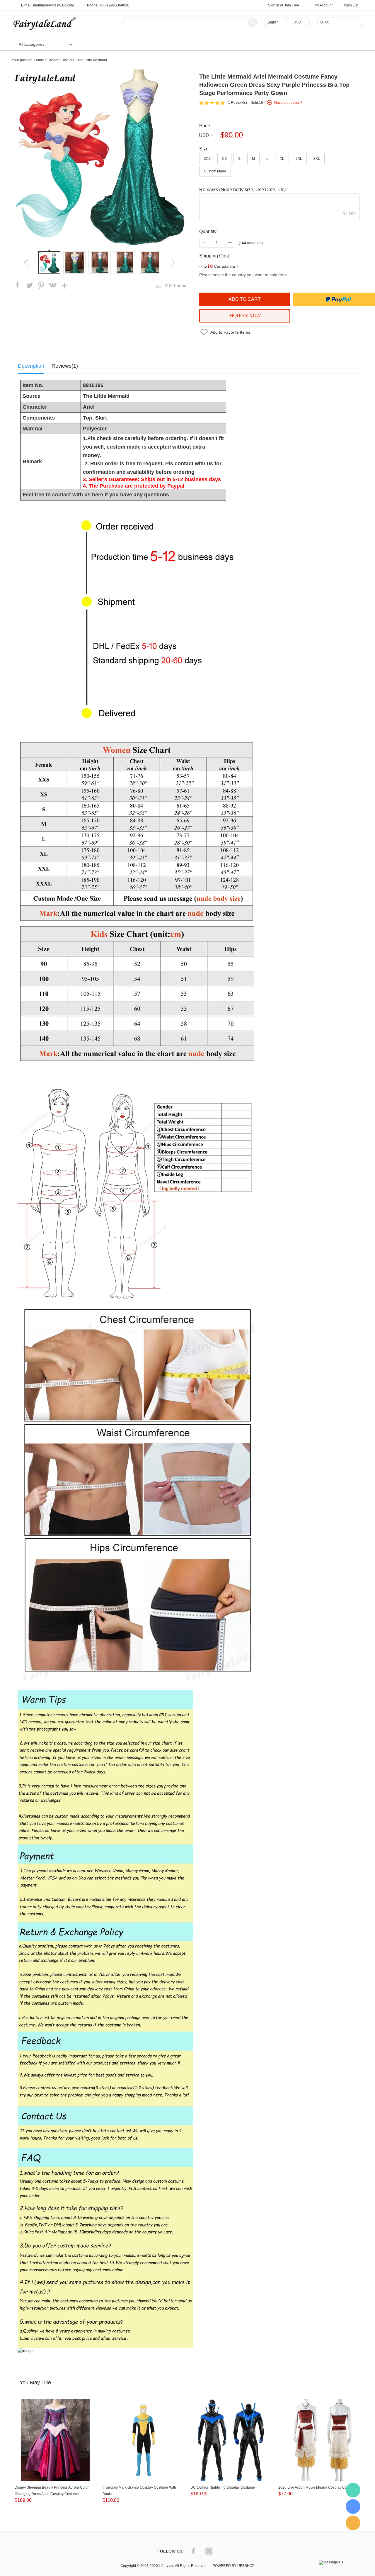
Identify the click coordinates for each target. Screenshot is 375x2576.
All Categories (32, 44)
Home (91, 44)
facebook (18, 285)
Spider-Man (199, 44)
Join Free (292, 5)
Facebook (193, 2551)
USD (204, 135)
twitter (29, 285)
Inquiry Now (245, 316)
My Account (323, 5)
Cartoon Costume (61, 60)
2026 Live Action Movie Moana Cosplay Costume (317, 2487)
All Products (116, 44)
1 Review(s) (237, 103)
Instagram (209, 2551)
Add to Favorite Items (230, 332)
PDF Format (176, 286)
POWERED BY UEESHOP (234, 2566)
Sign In (274, 5)
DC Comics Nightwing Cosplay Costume (223, 2487)
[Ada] (353, 2507)
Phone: (108, 5)
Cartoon (143, 44)
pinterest (41, 285)
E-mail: (47, 5)
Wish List (351, 5)
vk (53, 285)
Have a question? (288, 103)
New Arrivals (230, 44)
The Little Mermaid (92, 60)
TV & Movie (169, 44)
